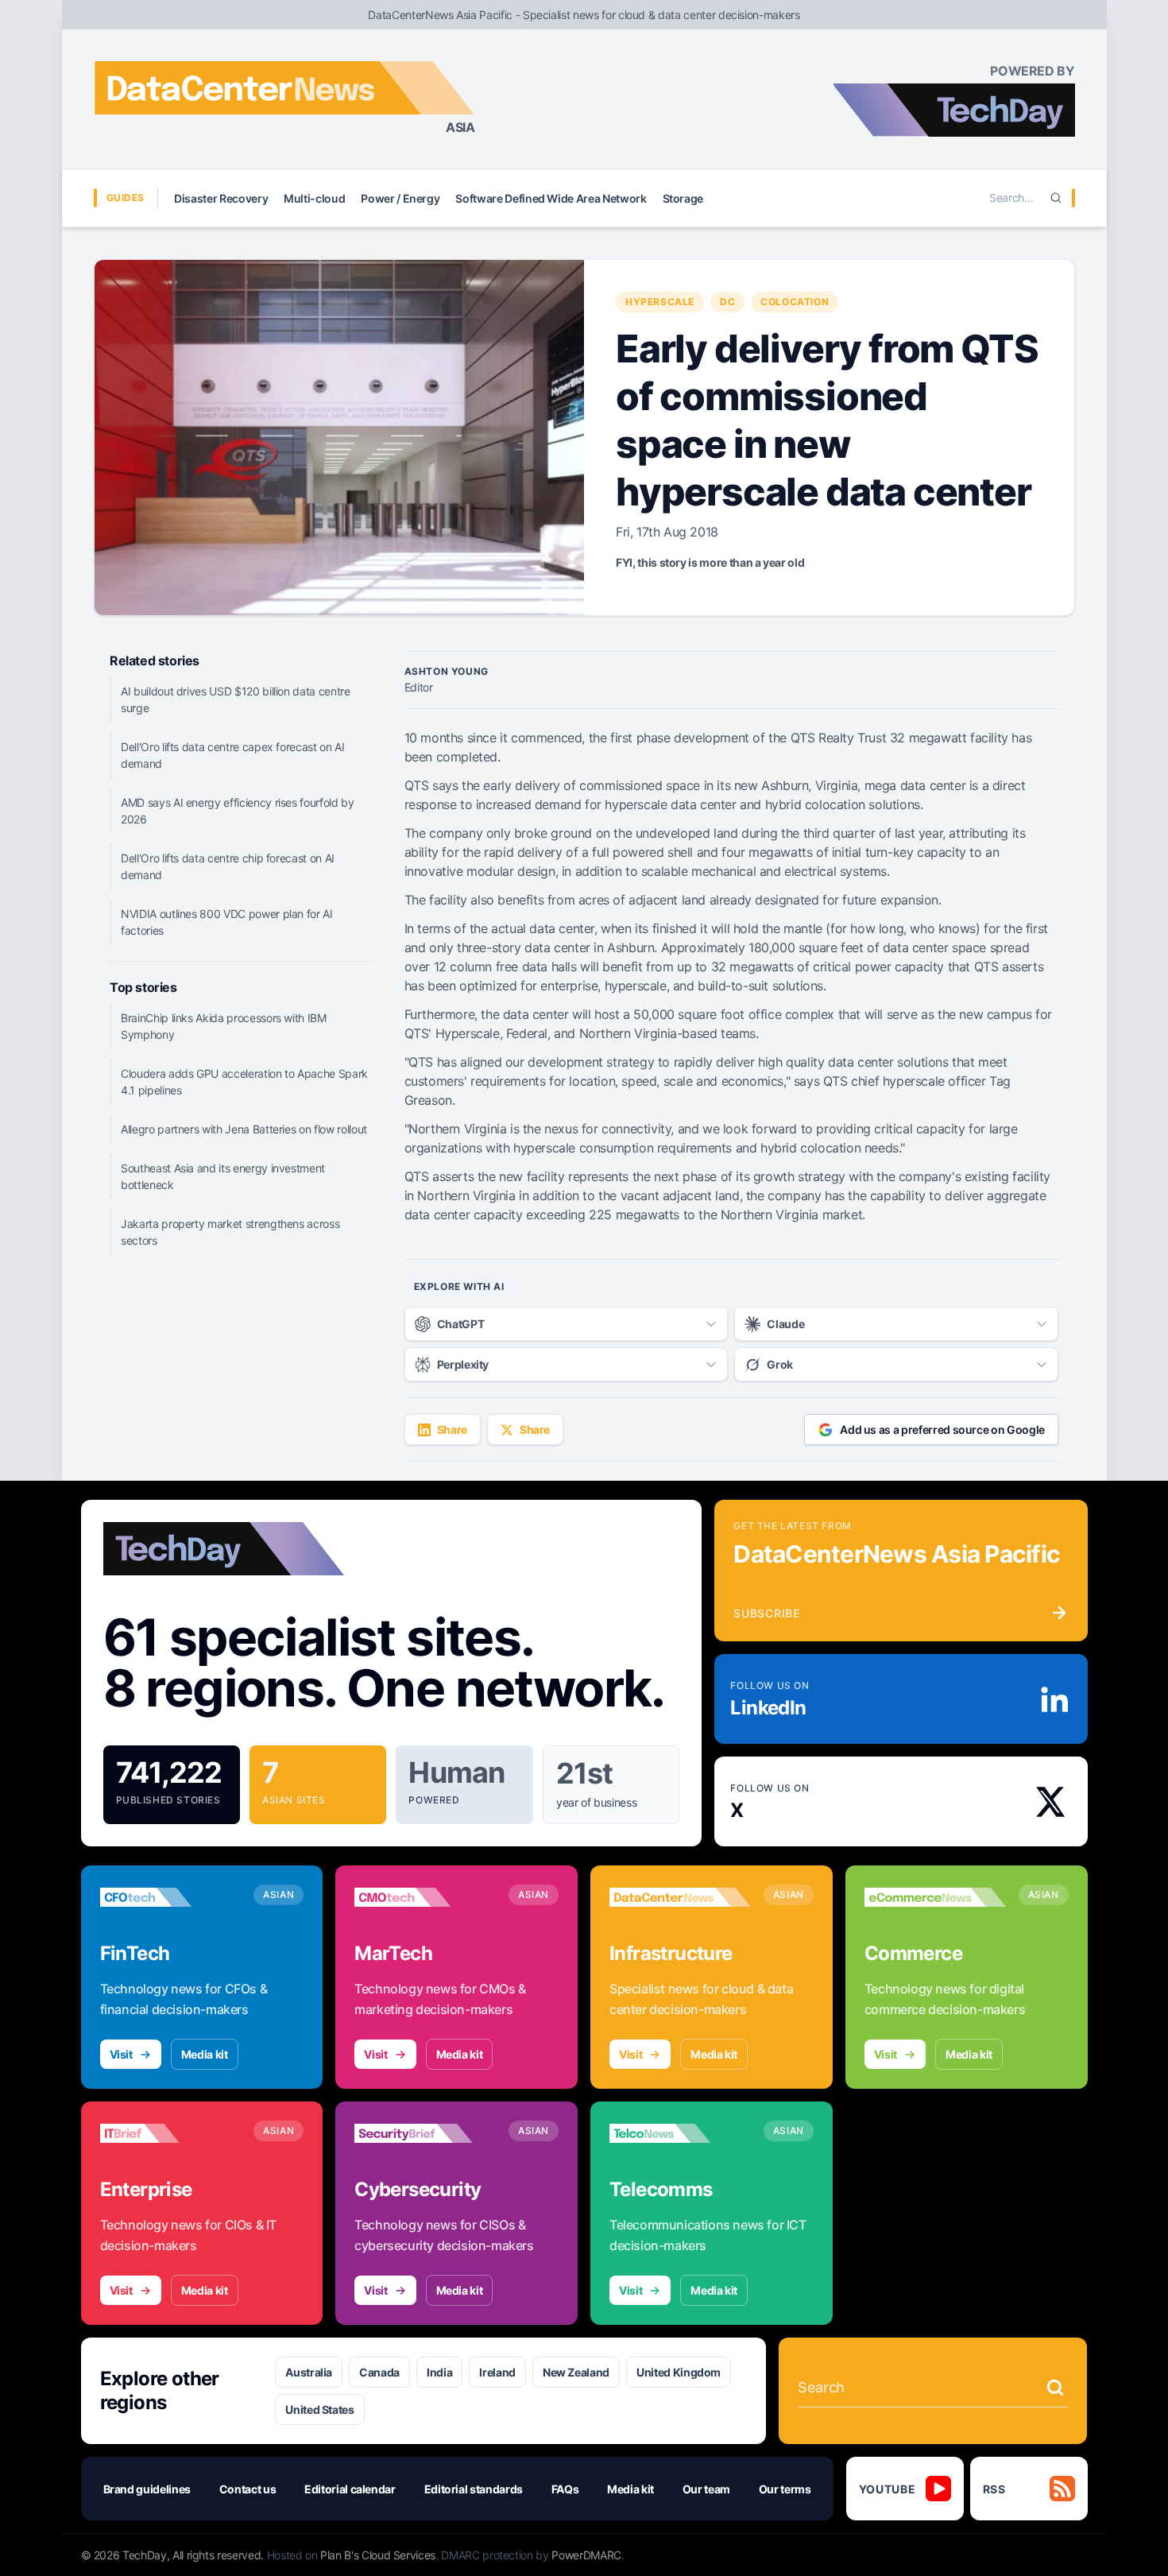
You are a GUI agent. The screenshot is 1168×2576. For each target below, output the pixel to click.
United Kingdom (679, 2372)
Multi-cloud (314, 198)
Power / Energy (400, 198)
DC (727, 302)
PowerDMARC (586, 2555)
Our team (706, 2489)
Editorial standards (474, 2489)
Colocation (795, 302)
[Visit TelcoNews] (680, 2133)
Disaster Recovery (221, 198)
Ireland (497, 2372)
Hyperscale (660, 302)
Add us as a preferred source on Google (942, 1429)
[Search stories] (1055, 2388)
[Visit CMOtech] (425, 1897)
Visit (121, 2054)
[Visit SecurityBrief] (425, 2133)
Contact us (248, 2489)
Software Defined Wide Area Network (551, 198)
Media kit (205, 2054)
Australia (309, 2372)
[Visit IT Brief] (171, 2133)
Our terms (785, 2489)
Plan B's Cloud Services (378, 2555)
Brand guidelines (147, 2489)
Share (452, 1429)
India (439, 2372)
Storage (683, 198)
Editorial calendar (350, 2489)
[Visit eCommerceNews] (935, 1897)
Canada (379, 2372)
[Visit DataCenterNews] (680, 1897)
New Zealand (576, 2372)
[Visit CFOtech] (171, 1897)
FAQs (565, 2489)
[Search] (1056, 198)
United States (319, 2409)
